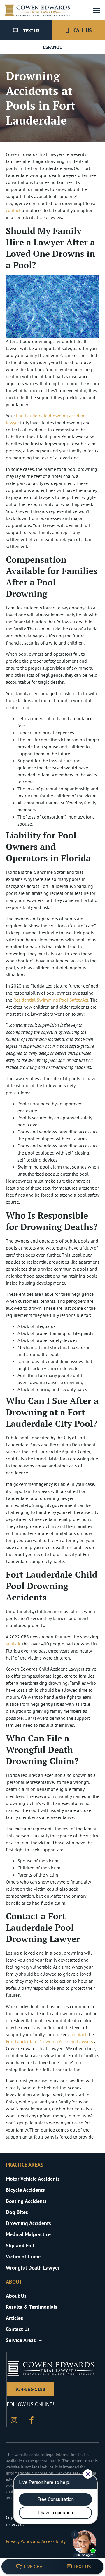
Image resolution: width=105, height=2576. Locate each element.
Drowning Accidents (28, 2223)
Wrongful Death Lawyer (33, 2268)
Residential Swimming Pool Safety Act (51, 1000)
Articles (14, 2318)
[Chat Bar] (52, 2567)
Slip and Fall (20, 2245)
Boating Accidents (26, 2201)
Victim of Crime (23, 2257)
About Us (16, 2296)
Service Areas (21, 2340)
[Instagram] (14, 2420)
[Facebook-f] (32, 2420)
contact (13, 210)
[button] (96, 10)
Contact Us (18, 2329)
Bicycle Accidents (25, 2190)
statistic (13, 1644)
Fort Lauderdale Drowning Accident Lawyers (49, 2041)
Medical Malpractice (28, 2234)
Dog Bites (17, 2212)
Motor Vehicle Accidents (33, 2179)
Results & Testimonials (32, 2307)
